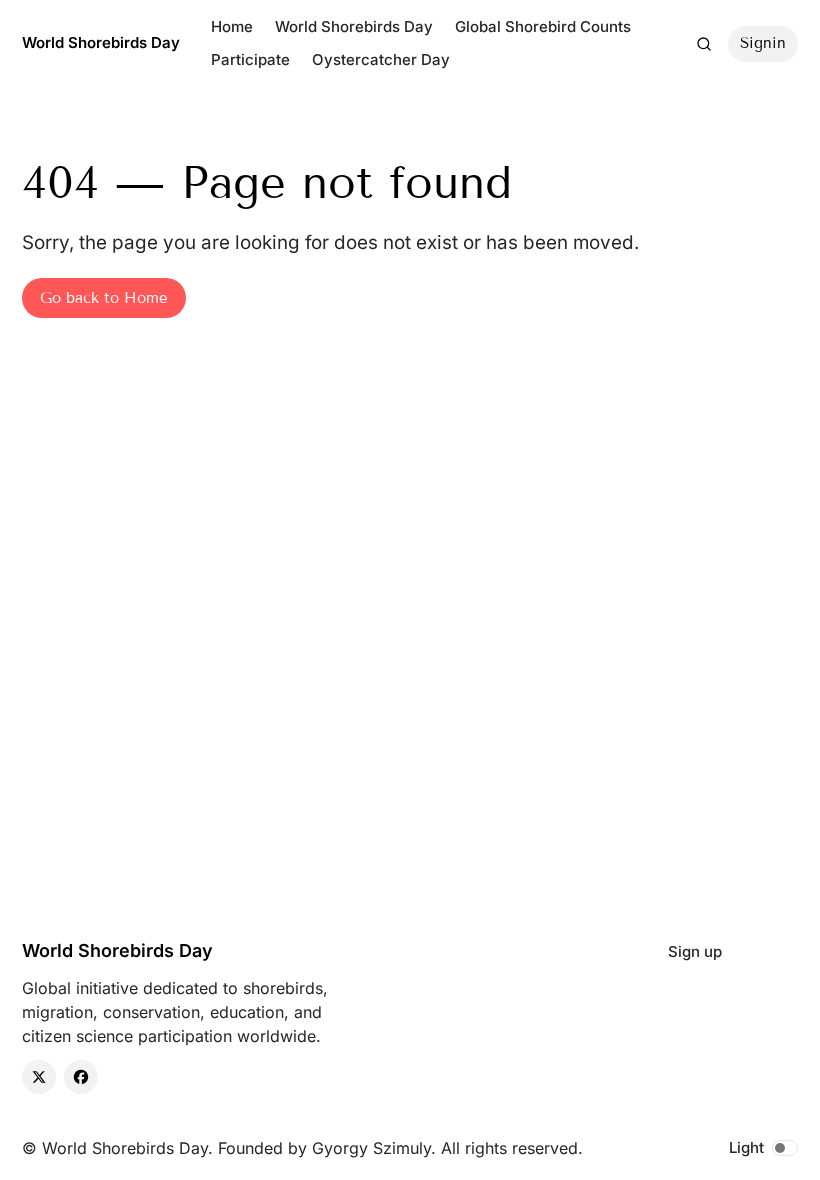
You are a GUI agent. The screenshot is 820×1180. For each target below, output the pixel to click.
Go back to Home (104, 298)
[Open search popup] (704, 44)
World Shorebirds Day (101, 42)
